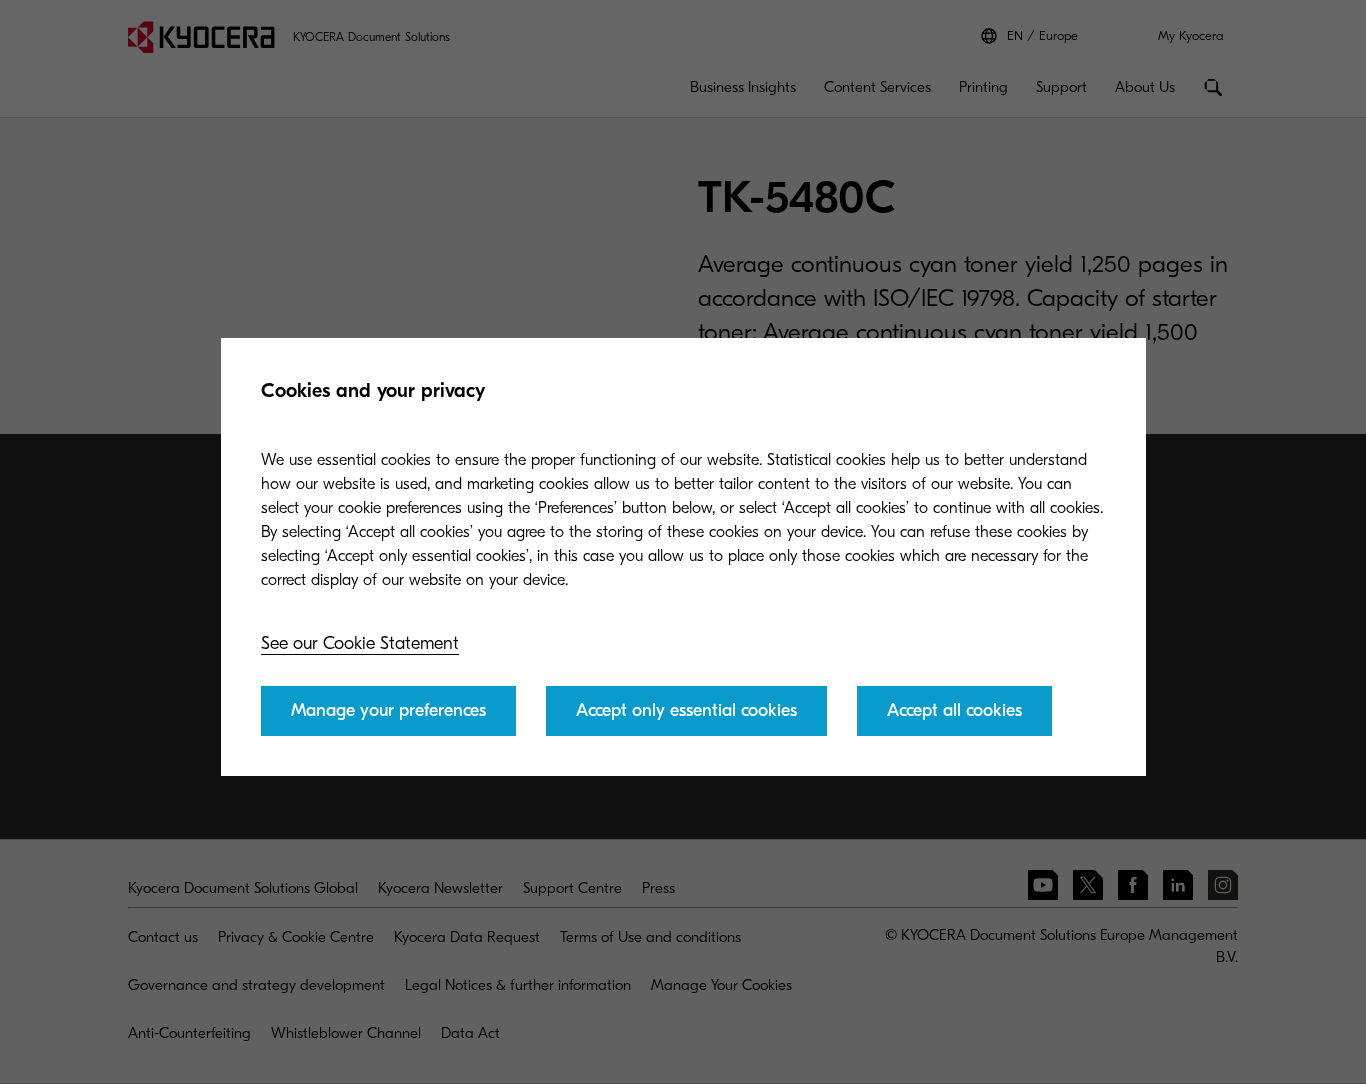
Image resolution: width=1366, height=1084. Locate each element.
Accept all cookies (954, 710)
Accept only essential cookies (686, 710)
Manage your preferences (388, 710)
